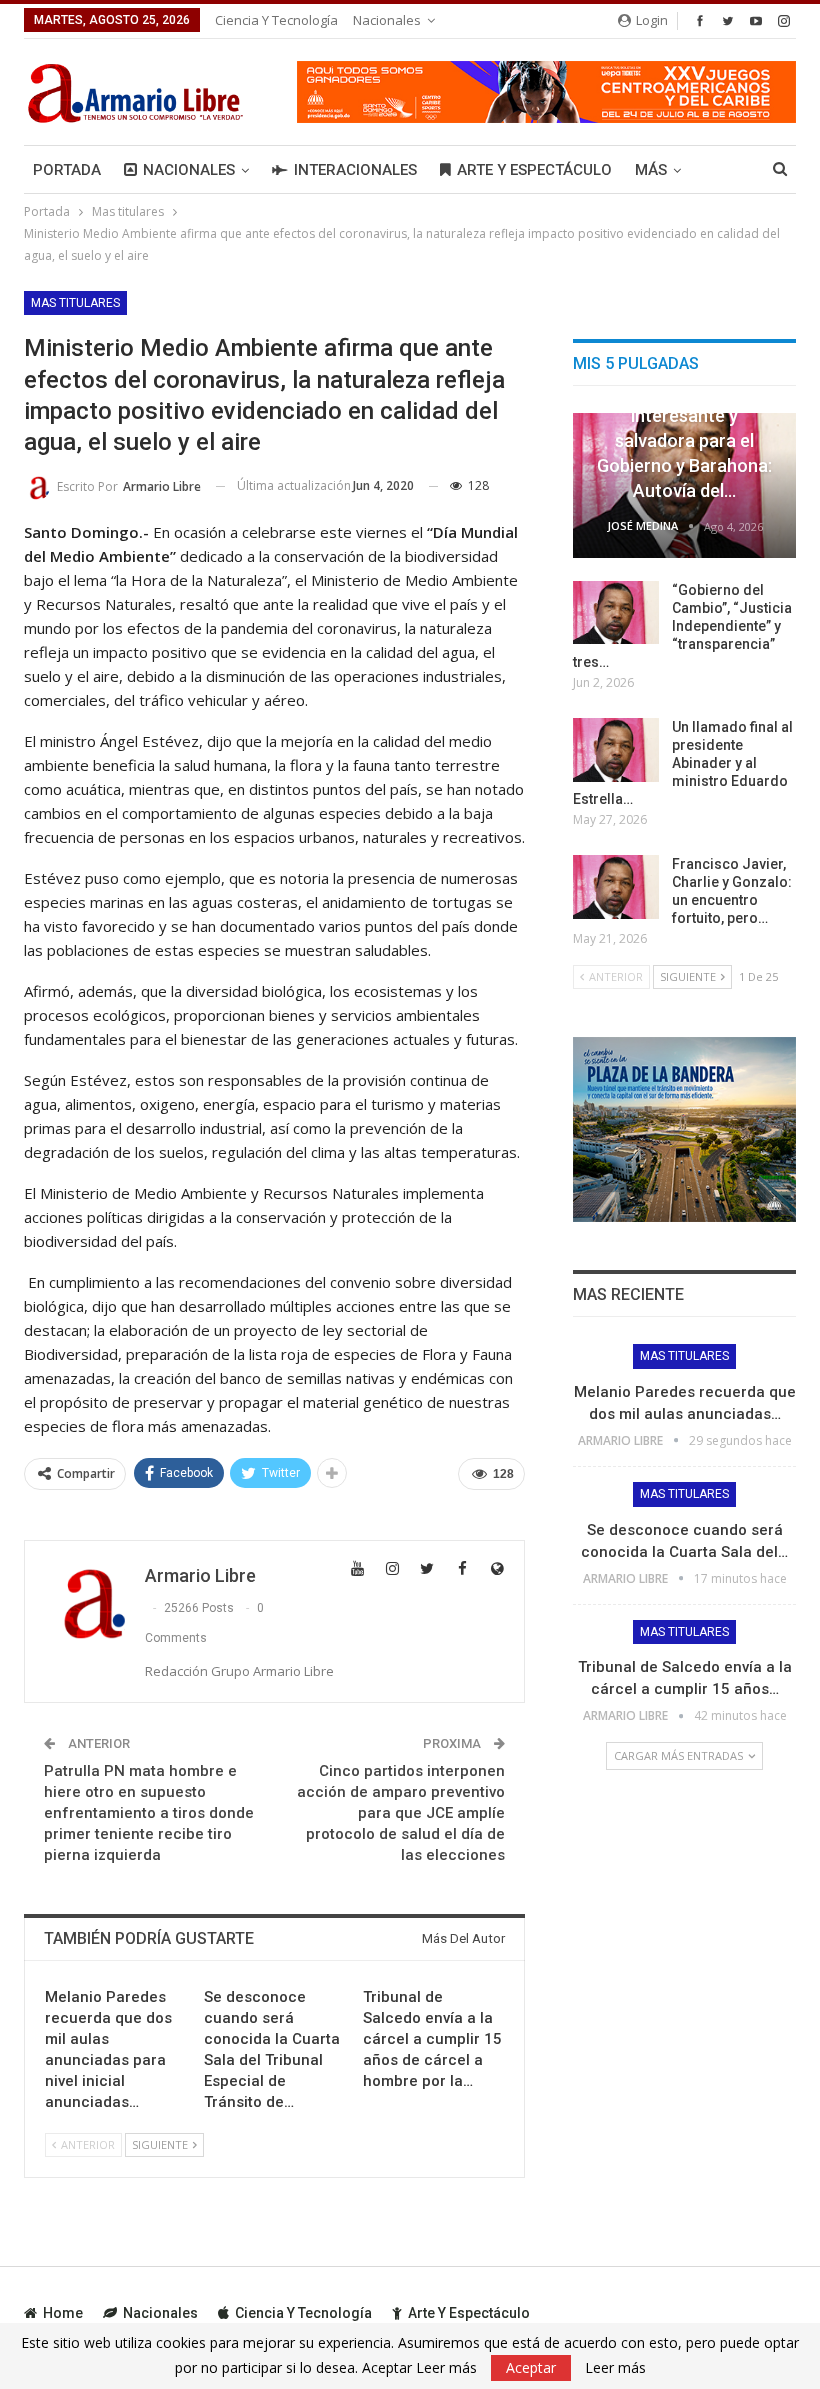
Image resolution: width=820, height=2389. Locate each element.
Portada (67, 170)
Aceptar (531, 2367)
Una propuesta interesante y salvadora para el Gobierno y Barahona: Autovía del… (684, 440)
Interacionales (355, 170)
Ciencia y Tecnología (276, 20)
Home (63, 2313)
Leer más (615, 2368)
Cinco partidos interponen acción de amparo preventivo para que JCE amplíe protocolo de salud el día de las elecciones (401, 1813)
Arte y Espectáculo (534, 170)
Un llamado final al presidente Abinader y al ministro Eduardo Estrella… (683, 763)
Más (651, 170)
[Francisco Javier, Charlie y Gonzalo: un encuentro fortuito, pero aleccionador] (616, 887)
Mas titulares (75, 303)
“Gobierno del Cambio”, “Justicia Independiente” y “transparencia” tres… (682, 626)
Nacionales (387, 20)
